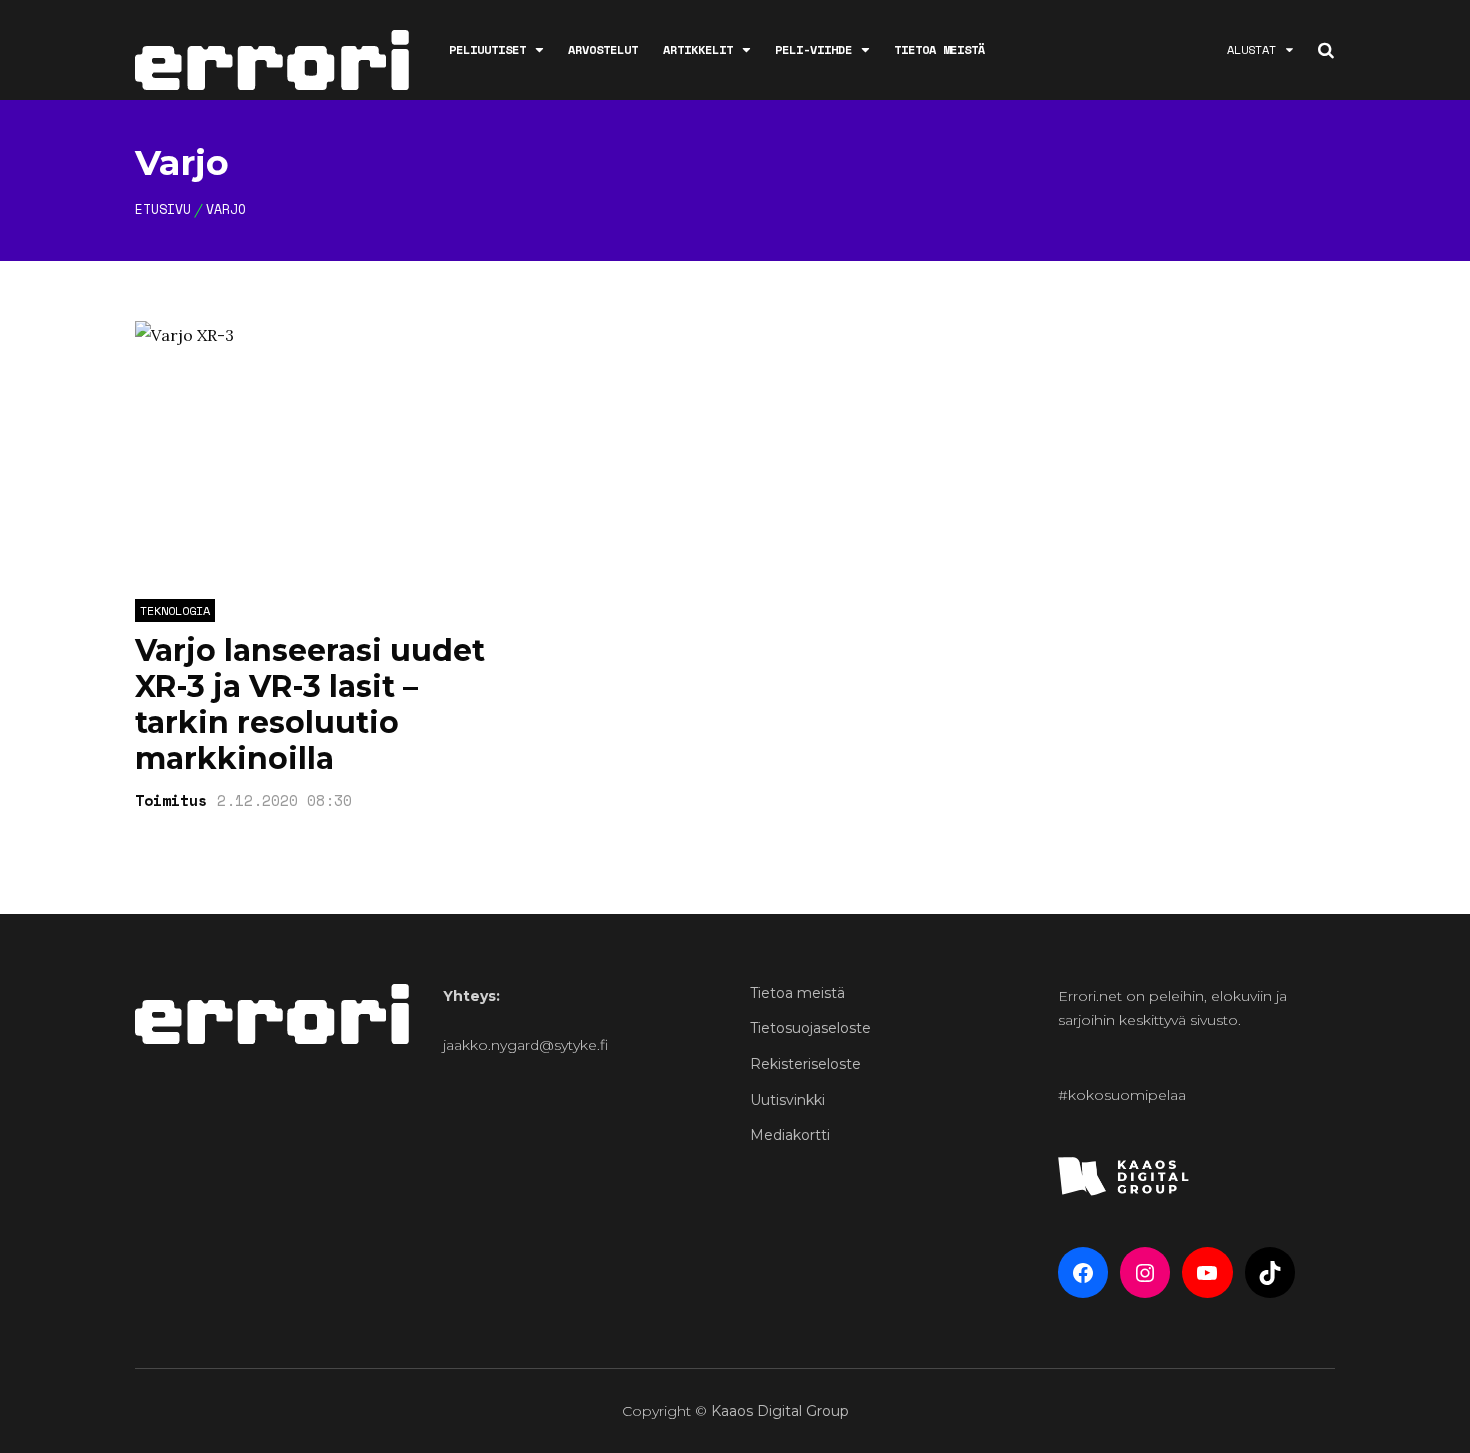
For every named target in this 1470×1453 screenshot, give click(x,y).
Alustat (1251, 49)
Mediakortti (790, 1135)
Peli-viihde (813, 49)
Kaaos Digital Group (780, 1411)
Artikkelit (698, 49)
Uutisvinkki (787, 1100)
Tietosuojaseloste (810, 1028)
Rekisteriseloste (805, 1064)
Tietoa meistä (939, 49)
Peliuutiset (487, 49)
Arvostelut (603, 49)
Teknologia (175, 610)
